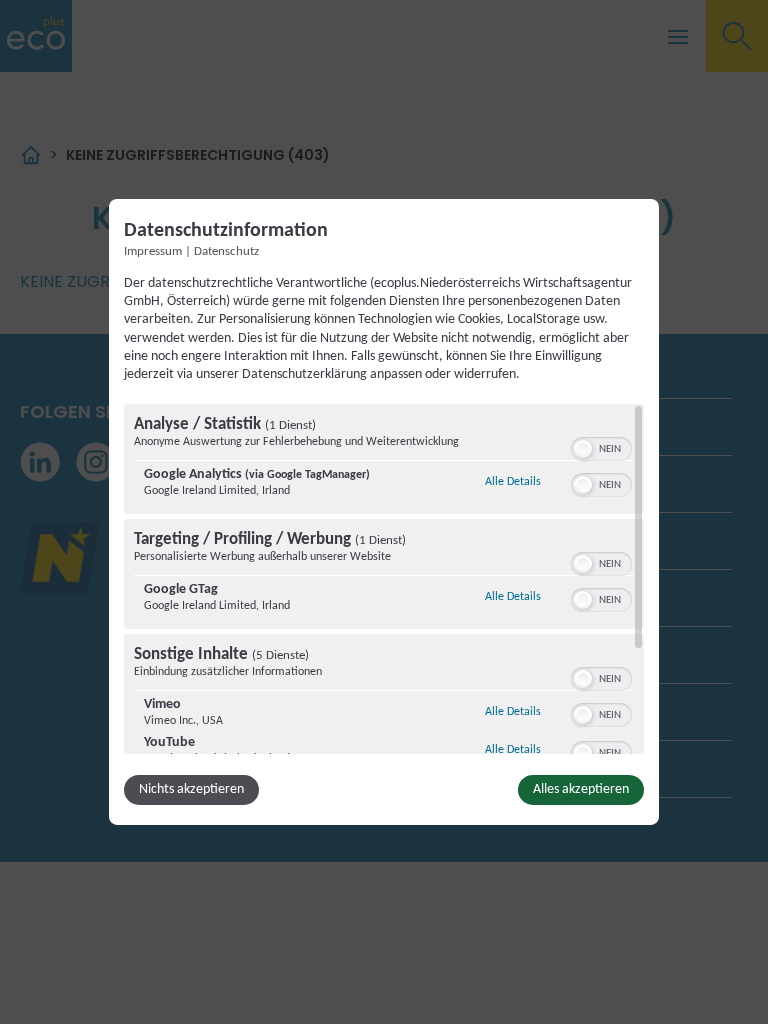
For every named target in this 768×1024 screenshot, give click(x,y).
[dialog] (384, 512)
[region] (384, 579)
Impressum (153, 252)
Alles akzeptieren (581, 789)
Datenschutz (226, 252)
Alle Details (513, 481)
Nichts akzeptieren (191, 789)
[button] (583, 449)
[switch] (601, 447)
